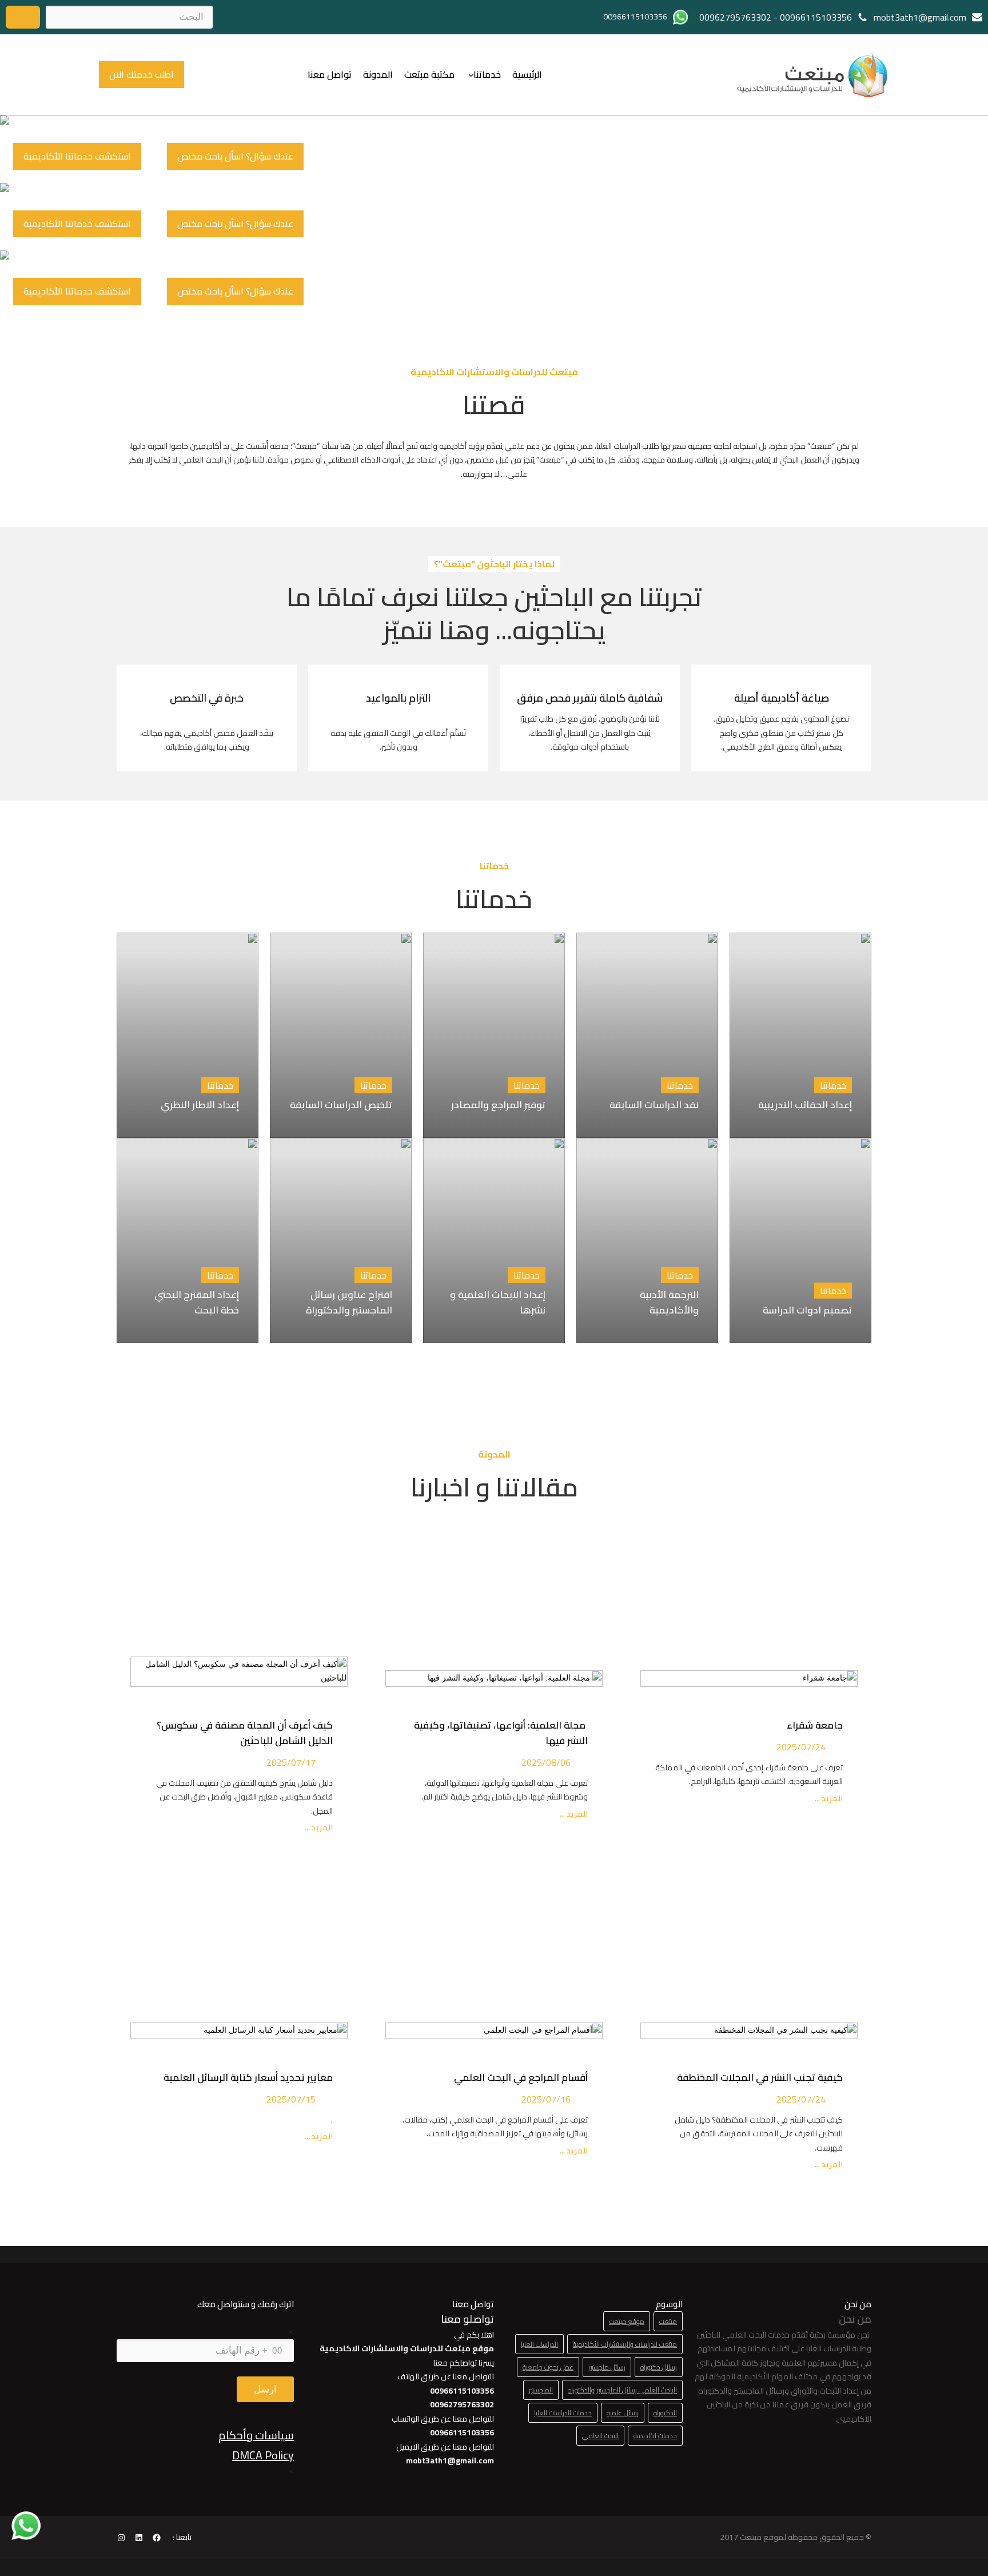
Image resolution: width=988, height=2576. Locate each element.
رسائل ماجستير (607, 2367)
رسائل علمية (623, 2413)
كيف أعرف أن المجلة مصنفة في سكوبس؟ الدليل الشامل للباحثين (245, 1733)
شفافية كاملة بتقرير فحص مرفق (590, 698)
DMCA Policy (263, 2455)
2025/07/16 (546, 2099)
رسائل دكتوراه (659, 2367)
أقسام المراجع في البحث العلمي (519, 2077)
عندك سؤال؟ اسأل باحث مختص (235, 156)
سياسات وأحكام (256, 2435)
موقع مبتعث (627, 2321)
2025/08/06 (546, 1762)
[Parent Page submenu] (471, 74)
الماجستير (541, 2390)
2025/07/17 (291, 1762)
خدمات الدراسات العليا (563, 2413)
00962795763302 (735, 17)
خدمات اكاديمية (655, 2436)
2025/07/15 (291, 2099)
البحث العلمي (600, 2436)
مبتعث (668, 2321)
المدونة (378, 74)
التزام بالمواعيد (398, 698)
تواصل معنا (330, 74)
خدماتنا (487, 74)
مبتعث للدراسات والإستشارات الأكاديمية (625, 2344)
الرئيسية (527, 74)
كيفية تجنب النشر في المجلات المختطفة (758, 2077)
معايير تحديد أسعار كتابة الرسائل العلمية (246, 2077)
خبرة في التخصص (207, 698)
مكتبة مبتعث (429, 74)
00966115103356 (816, 17)
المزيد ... (828, 1799)
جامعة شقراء (815, 1725)
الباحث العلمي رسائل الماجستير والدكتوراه (622, 2390)
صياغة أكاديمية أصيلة (782, 698)
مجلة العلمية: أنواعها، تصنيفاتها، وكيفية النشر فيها (501, 1733)
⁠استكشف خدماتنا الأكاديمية (77, 156)
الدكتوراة (665, 2413)
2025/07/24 (801, 1747)
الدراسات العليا (539, 2344)
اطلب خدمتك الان (142, 74)
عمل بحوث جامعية (548, 2367)
